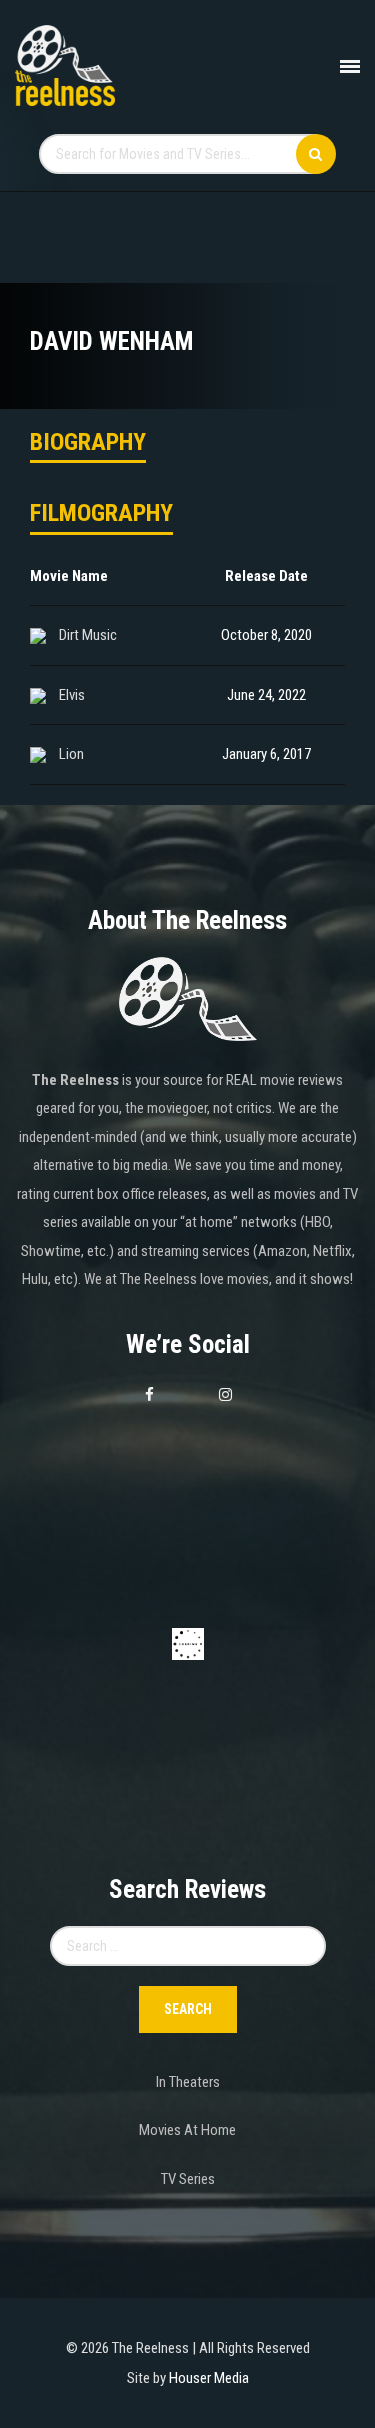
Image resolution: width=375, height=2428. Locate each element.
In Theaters (188, 2082)
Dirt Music (88, 635)
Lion (71, 754)
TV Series (188, 2179)
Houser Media (209, 2378)
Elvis (72, 695)
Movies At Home (187, 2130)
